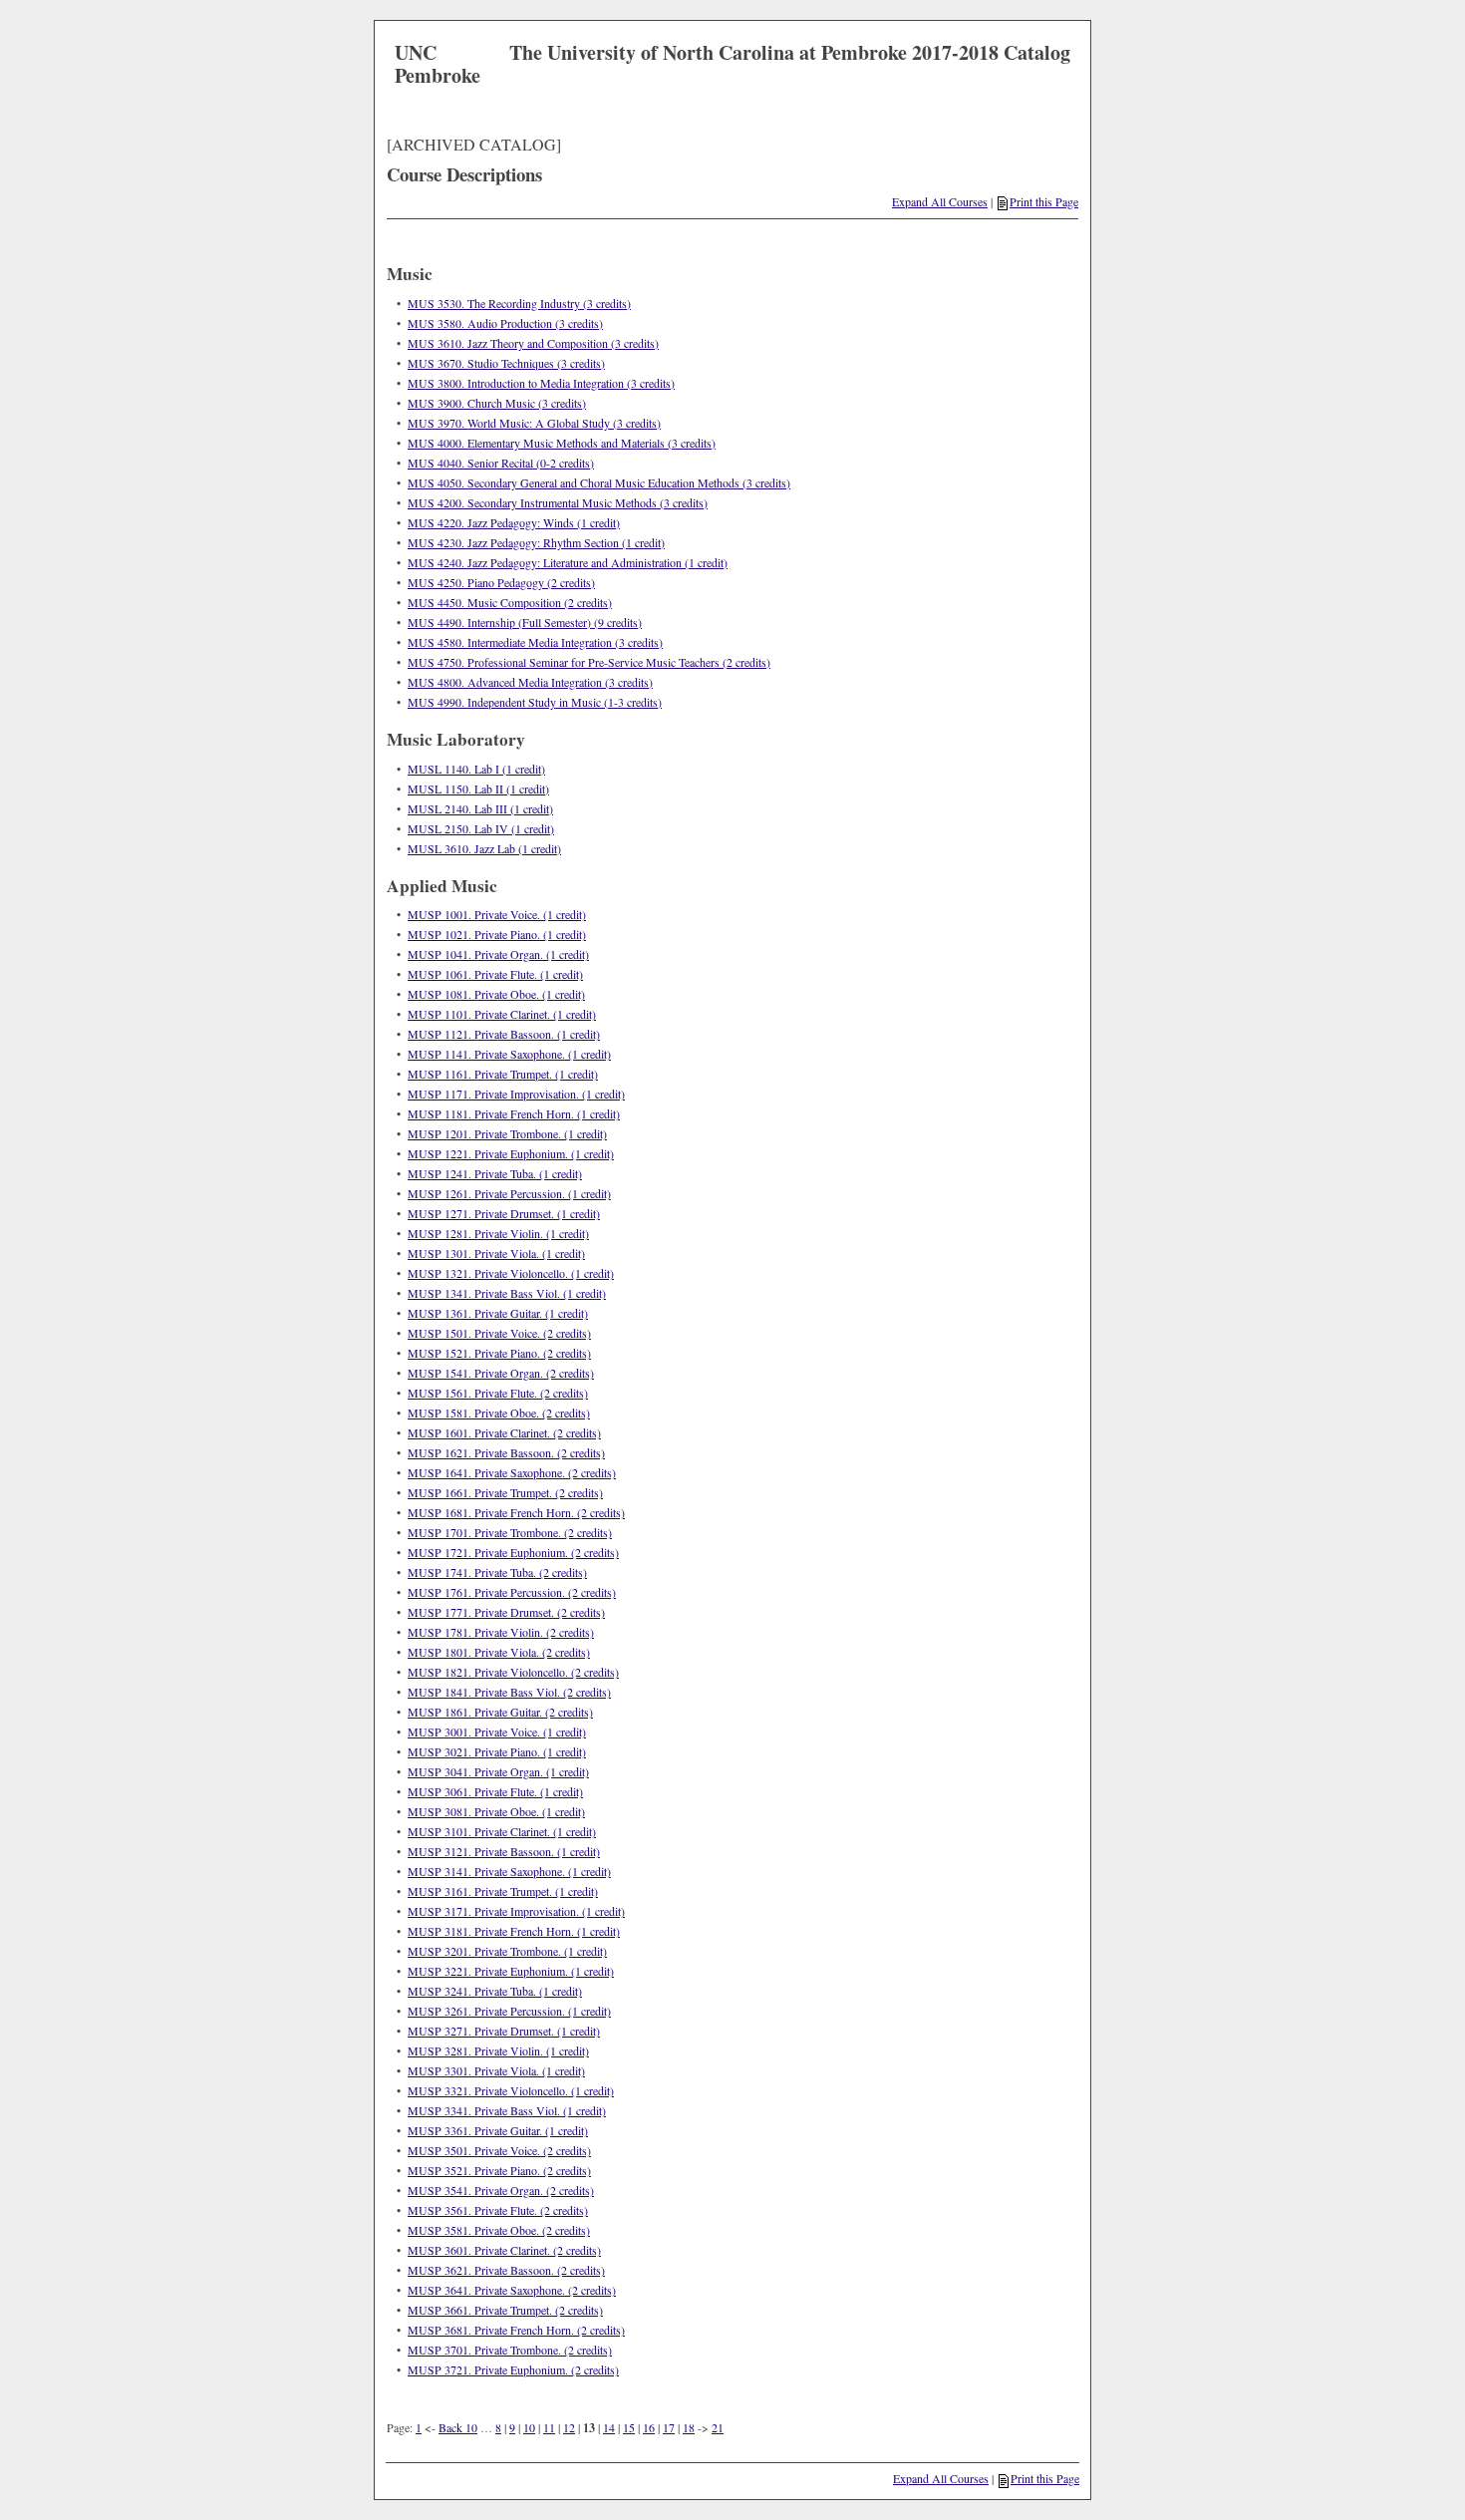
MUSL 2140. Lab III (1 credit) (480, 808)
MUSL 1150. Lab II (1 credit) (478, 788)
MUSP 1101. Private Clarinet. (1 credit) (502, 1014)
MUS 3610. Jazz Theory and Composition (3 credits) (533, 343)
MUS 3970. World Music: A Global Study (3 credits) (534, 423)
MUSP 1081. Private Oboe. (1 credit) (496, 994)
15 (629, 2427)
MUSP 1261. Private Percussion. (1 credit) (509, 1193)
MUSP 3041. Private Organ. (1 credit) (498, 1771)
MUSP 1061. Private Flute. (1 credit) (495, 974)
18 (689, 2427)
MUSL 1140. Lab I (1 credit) (476, 769)
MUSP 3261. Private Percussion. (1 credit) (509, 2011)
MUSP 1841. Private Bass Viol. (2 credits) (509, 1692)
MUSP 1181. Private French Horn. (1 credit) (514, 1113)
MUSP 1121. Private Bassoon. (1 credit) (504, 1034)
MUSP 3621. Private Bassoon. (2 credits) (506, 2270)
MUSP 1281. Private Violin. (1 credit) (498, 1233)
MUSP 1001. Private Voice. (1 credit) (497, 914)
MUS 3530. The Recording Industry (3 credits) (519, 303)
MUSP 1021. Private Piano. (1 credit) (497, 934)
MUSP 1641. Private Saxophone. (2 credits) (512, 1472)
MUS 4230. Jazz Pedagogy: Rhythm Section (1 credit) (536, 542)
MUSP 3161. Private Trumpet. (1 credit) (503, 1891)
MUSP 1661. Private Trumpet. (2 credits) (505, 1492)
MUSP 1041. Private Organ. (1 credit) (498, 954)
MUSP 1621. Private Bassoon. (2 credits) (506, 1452)
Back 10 (458, 2427)
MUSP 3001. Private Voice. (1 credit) (497, 1732)
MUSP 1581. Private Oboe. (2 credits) (499, 1413)
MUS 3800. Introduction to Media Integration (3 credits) (541, 383)
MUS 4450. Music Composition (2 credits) (510, 602)
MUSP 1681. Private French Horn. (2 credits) (516, 1512)
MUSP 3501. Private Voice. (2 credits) (499, 2150)
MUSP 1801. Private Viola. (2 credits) (499, 1652)
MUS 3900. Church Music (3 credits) (497, 403)
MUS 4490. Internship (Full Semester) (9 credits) (525, 622)
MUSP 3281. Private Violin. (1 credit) (498, 2050)
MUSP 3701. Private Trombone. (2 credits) (510, 2350)
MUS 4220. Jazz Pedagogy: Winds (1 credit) (514, 522)
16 (649, 2427)
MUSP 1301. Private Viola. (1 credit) (496, 1253)
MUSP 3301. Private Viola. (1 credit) (496, 2070)
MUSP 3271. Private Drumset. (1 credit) (504, 2031)
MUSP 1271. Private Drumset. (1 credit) (504, 1213)
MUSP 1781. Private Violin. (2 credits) (501, 1632)
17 (669, 2427)
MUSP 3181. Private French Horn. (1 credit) (514, 1931)
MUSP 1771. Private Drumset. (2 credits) (506, 1612)
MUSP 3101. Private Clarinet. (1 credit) (502, 1831)
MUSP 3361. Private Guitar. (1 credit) (498, 2130)
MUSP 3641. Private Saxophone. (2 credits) (512, 2290)
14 (609, 2427)
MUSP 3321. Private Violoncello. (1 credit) (511, 2090)
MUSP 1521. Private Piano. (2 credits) (499, 1353)
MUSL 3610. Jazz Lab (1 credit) (484, 848)
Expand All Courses (940, 201)
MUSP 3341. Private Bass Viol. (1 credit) (507, 2110)
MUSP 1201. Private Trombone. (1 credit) (507, 1133)
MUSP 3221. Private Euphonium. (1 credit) (511, 1971)
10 (529, 2427)
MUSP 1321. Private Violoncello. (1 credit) (511, 1273)
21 (718, 2427)
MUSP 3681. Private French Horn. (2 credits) (516, 2330)
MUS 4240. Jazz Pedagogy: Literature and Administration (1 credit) (568, 562)
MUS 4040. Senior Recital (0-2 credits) (501, 463)
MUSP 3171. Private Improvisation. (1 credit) (516, 1911)
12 (569, 2427)
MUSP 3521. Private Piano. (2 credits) (499, 2170)
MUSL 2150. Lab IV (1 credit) (481, 828)
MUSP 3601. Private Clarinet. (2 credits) (504, 2250)
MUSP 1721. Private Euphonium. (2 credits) (513, 1552)
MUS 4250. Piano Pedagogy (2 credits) (501, 582)
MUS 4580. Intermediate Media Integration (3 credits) (535, 642)
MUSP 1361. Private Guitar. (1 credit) (498, 1313)
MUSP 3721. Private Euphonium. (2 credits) (513, 2369)
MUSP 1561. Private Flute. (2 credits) (498, 1393)
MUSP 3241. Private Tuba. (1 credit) (495, 1991)
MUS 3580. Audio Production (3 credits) (505, 323)
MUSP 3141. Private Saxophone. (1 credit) (509, 1871)
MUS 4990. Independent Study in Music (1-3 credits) (535, 702)
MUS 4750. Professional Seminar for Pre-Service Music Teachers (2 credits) (589, 662)
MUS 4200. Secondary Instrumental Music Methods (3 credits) (558, 502)
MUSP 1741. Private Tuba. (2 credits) (497, 1572)
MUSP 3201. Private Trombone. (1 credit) (507, 1951)
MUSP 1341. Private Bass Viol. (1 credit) (507, 1293)
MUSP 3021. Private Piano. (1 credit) (497, 1751)
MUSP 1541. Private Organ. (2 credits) (501, 1373)
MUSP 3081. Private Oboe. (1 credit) (496, 1811)
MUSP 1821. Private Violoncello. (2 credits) (513, 1672)
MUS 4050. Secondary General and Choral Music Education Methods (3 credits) (599, 482)
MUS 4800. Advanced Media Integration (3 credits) (530, 682)
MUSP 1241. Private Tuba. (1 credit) (495, 1173)
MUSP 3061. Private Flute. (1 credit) (495, 1791)
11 (549, 2427)
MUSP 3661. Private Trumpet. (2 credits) (505, 2310)
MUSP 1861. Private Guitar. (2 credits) (500, 1712)
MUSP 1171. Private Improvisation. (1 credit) (516, 1094)
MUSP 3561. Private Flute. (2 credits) (498, 2210)
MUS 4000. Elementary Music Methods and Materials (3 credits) (562, 443)
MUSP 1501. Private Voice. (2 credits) (499, 1333)
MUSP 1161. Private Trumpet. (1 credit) (503, 1074)
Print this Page (1044, 201)
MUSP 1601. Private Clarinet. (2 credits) (504, 1432)
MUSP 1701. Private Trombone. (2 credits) (510, 1532)
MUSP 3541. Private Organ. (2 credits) (501, 2190)
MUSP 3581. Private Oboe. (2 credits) (499, 2230)
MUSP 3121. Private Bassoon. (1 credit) (504, 1851)
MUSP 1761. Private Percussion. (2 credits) (512, 1592)
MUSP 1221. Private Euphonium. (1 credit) (511, 1153)
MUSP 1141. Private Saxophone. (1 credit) (509, 1054)
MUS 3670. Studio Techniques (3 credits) (506, 363)
